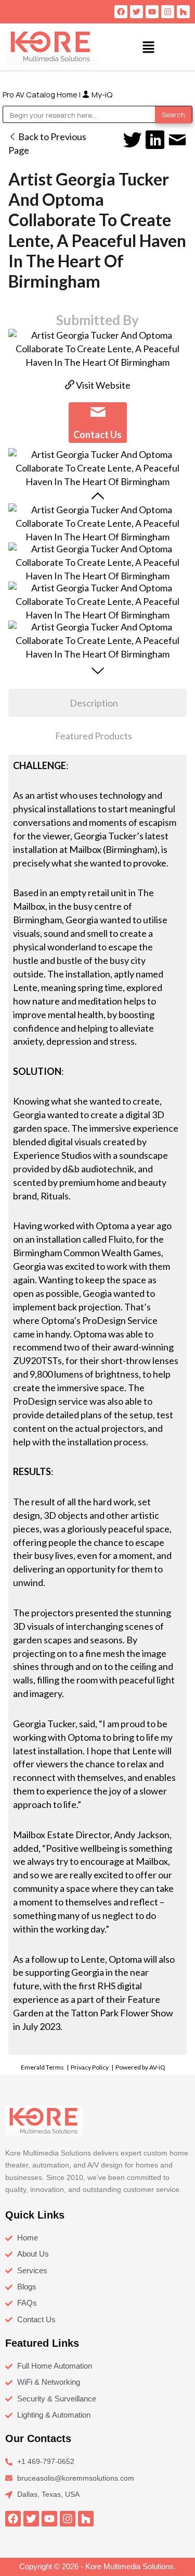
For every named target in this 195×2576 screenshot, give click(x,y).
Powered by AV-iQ (140, 2067)
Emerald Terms (42, 2067)
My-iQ (101, 94)
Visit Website (102, 385)
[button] (148, 47)
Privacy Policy (90, 2067)
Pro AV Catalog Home (41, 94)
